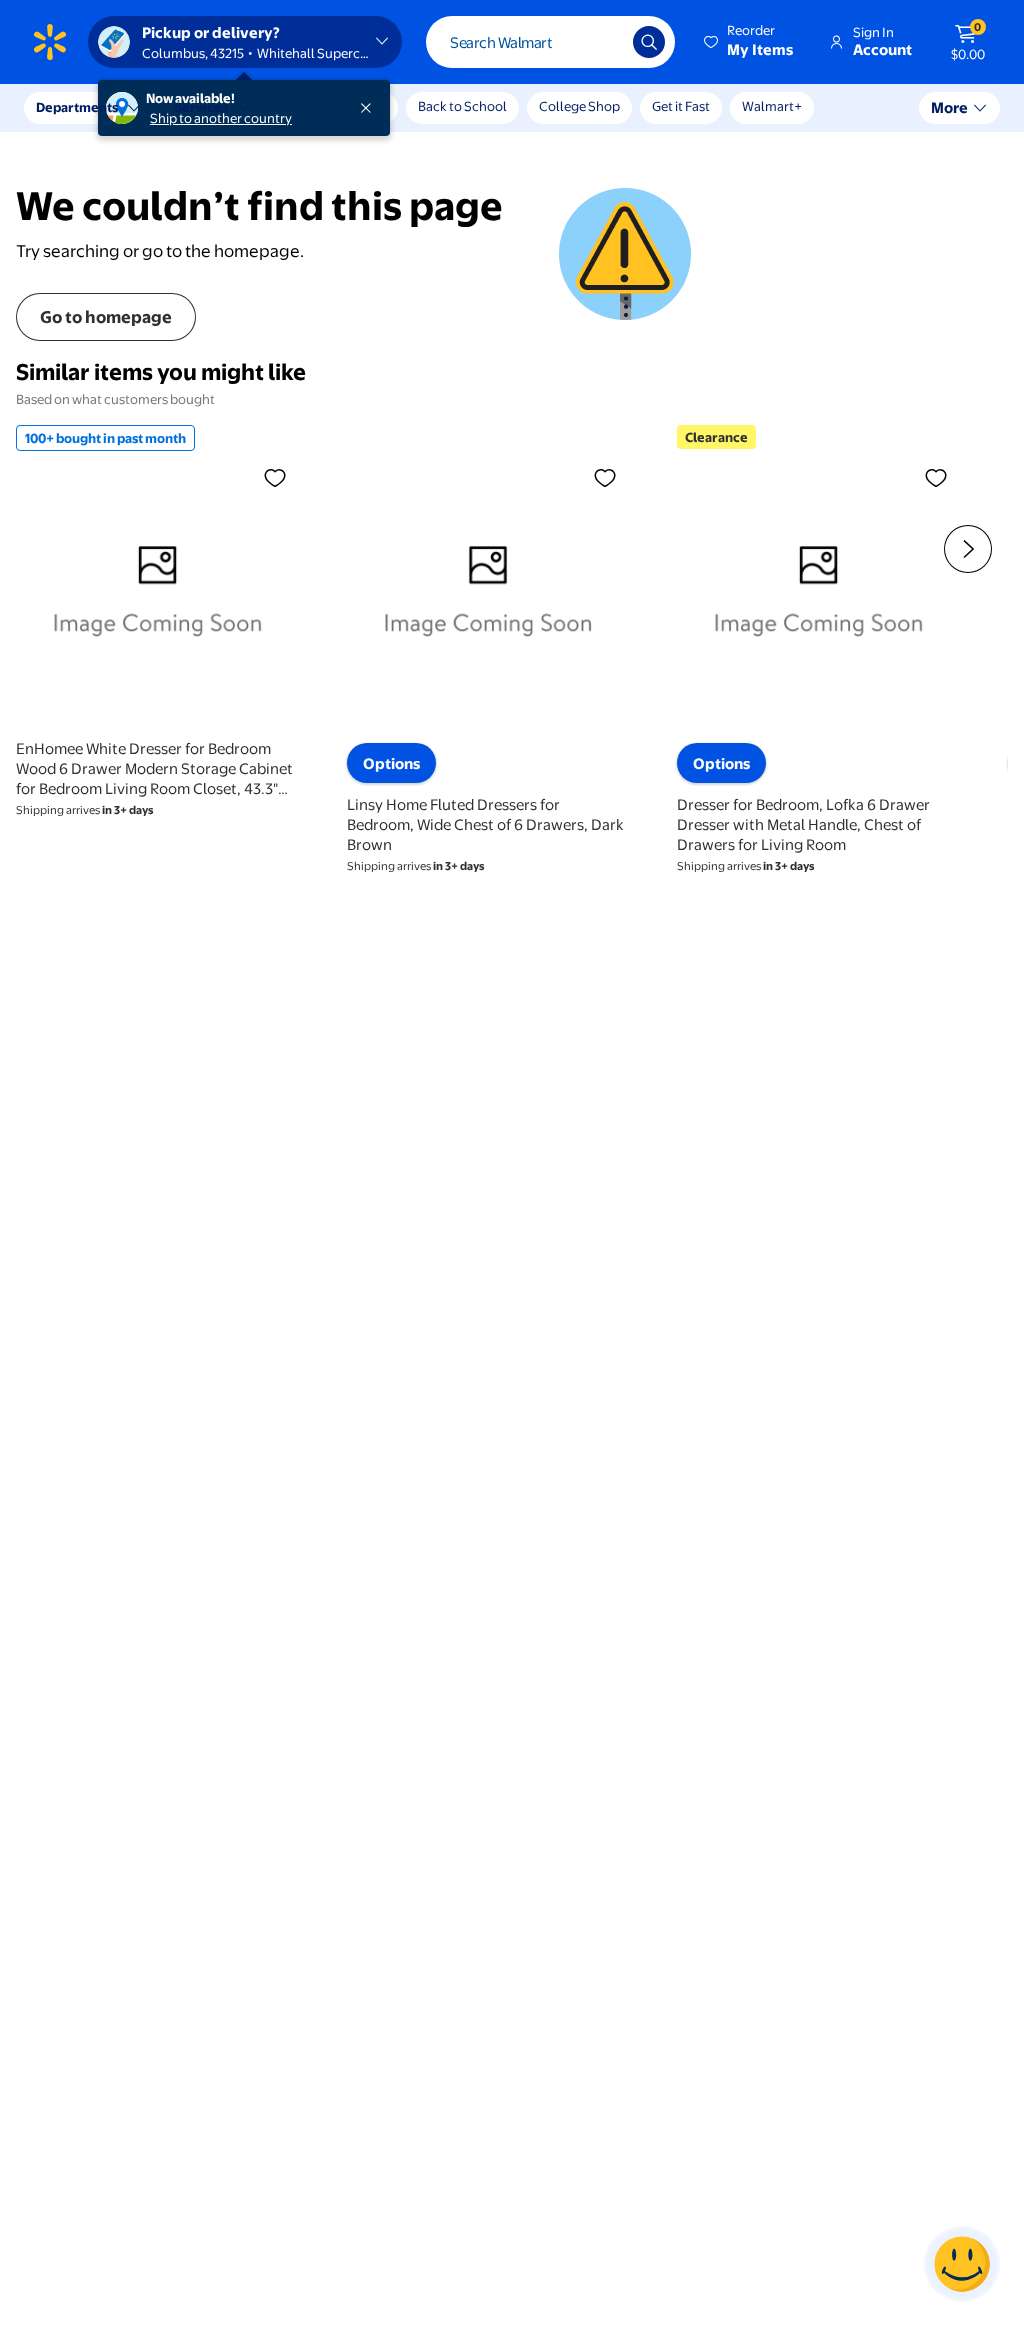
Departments (77, 107)
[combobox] (550, 42)
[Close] (370, 108)
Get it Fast (681, 106)
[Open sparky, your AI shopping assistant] (962, 2264)
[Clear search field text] (603, 42)
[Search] (649, 42)
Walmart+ (772, 106)
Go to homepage (106, 316)
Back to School (462, 106)
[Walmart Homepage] (50, 42)
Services (201, 107)
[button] (750, 42)
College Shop (579, 106)
